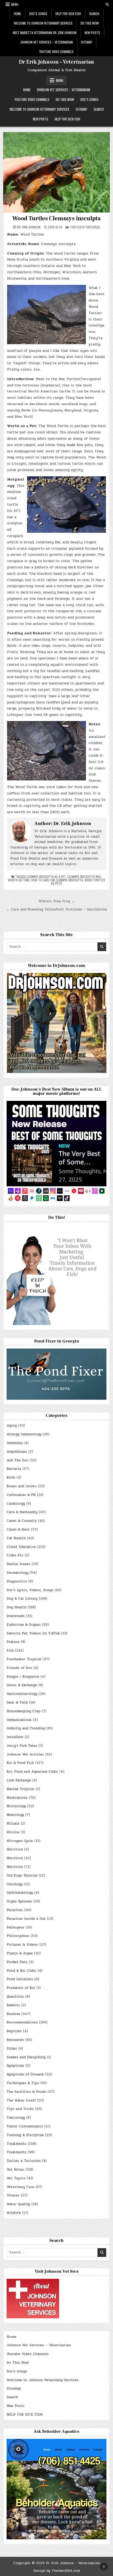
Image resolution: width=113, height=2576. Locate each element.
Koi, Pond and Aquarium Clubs (32, 1772)
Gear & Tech (17, 1702)
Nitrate (13, 1824)
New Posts (92, 33)
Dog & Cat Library (22, 1599)
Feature (13, 1642)
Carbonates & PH (21, 1495)
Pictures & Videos (22, 1945)
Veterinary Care (20, 2187)
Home (17, 14)
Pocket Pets (17, 1962)
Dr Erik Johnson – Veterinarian (56, 62)
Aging (12, 1426)
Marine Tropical (20, 1789)
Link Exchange (19, 1780)
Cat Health (16, 1538)
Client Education (21, 1547)
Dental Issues (18, 1564)
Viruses (13, 2195)
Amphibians (17, 1452)
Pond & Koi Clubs (21, 1971)
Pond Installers (20, 1979)
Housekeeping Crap (24, 1711)
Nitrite (13, 1832)
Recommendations (22, 2022)
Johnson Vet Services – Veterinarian (47, 42)
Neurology (15, 1815)
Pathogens (16, 1927)
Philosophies (18, 1936)
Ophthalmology (20, 1893)
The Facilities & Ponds (26, 2092)
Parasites (15, 1910)
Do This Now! (90, 23)
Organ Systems (19, 1901)
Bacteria (14, 1469)
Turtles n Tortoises (85, 227)
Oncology (14, 1884)
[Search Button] (107, 4)
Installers (15, 1737)
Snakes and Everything (26, 2057)
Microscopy (16, 1806)
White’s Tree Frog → (57, 901)
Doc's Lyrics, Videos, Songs (30, 1590)
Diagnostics (17, 1581)
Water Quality (18, 2204)
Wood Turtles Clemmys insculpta (56, 218)
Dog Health (16, 1607)
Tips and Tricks (20, 2109)
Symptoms (15, 2066)
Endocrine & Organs (24, 1625)
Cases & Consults (22, 1521)
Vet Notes (15, 2170)
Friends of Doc (19, 1668)
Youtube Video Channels (56, 52)
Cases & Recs (18, 1529)
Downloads (16, 1616)
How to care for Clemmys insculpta (57, 880)
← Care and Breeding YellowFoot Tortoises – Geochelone (57, 909)
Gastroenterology (22, 1694)
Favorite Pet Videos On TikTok (33, 1633)
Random (13, 2014)
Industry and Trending (26, 1728)
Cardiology (16, 1504)
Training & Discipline (25, 2135)
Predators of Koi (21, 1988)
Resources (15, 2040)
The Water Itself (21, 2100)
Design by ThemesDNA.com (57, 2571)
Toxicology (16, 2118)
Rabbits (13, 2005)
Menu (15, 4)
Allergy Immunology (24, 1434)
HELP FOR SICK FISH (68, 14)
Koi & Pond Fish (20, 1763)
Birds (11, 1478)
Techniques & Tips (23, 2083)
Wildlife (14, 2213)
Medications (17, 1798)
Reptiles (14, 2031)
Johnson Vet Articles (25, 1754)
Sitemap (87, 42)
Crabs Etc (15, 1555)
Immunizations (19, 1720)
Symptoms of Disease (25, 2074)
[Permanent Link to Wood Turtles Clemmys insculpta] (57, 172)
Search (94, 14)
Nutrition (15, 1849)
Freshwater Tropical (24, 1659)
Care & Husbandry (22, 1512)
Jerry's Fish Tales (22, 1746)
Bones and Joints (22, 1486)
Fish (10, 1651)
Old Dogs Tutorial (22, 1875)
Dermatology (17, 1573)
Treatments (17, 2144)
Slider (12, 2049)
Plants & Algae (20, 1953)
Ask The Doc (17, 1460)
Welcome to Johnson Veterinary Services (43, 23)
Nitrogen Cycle (20, 1841)
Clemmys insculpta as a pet (46, 877)
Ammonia (14, 1443)
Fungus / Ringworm (23, 1677)
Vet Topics (16, 2178)
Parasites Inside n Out (26, 1919)
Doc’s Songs (38, 14)
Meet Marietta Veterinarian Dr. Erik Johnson (45, 33)
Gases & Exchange (22, 1685)
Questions (15, 1997)
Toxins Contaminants (25, 2126)
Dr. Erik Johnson (29, 227)
